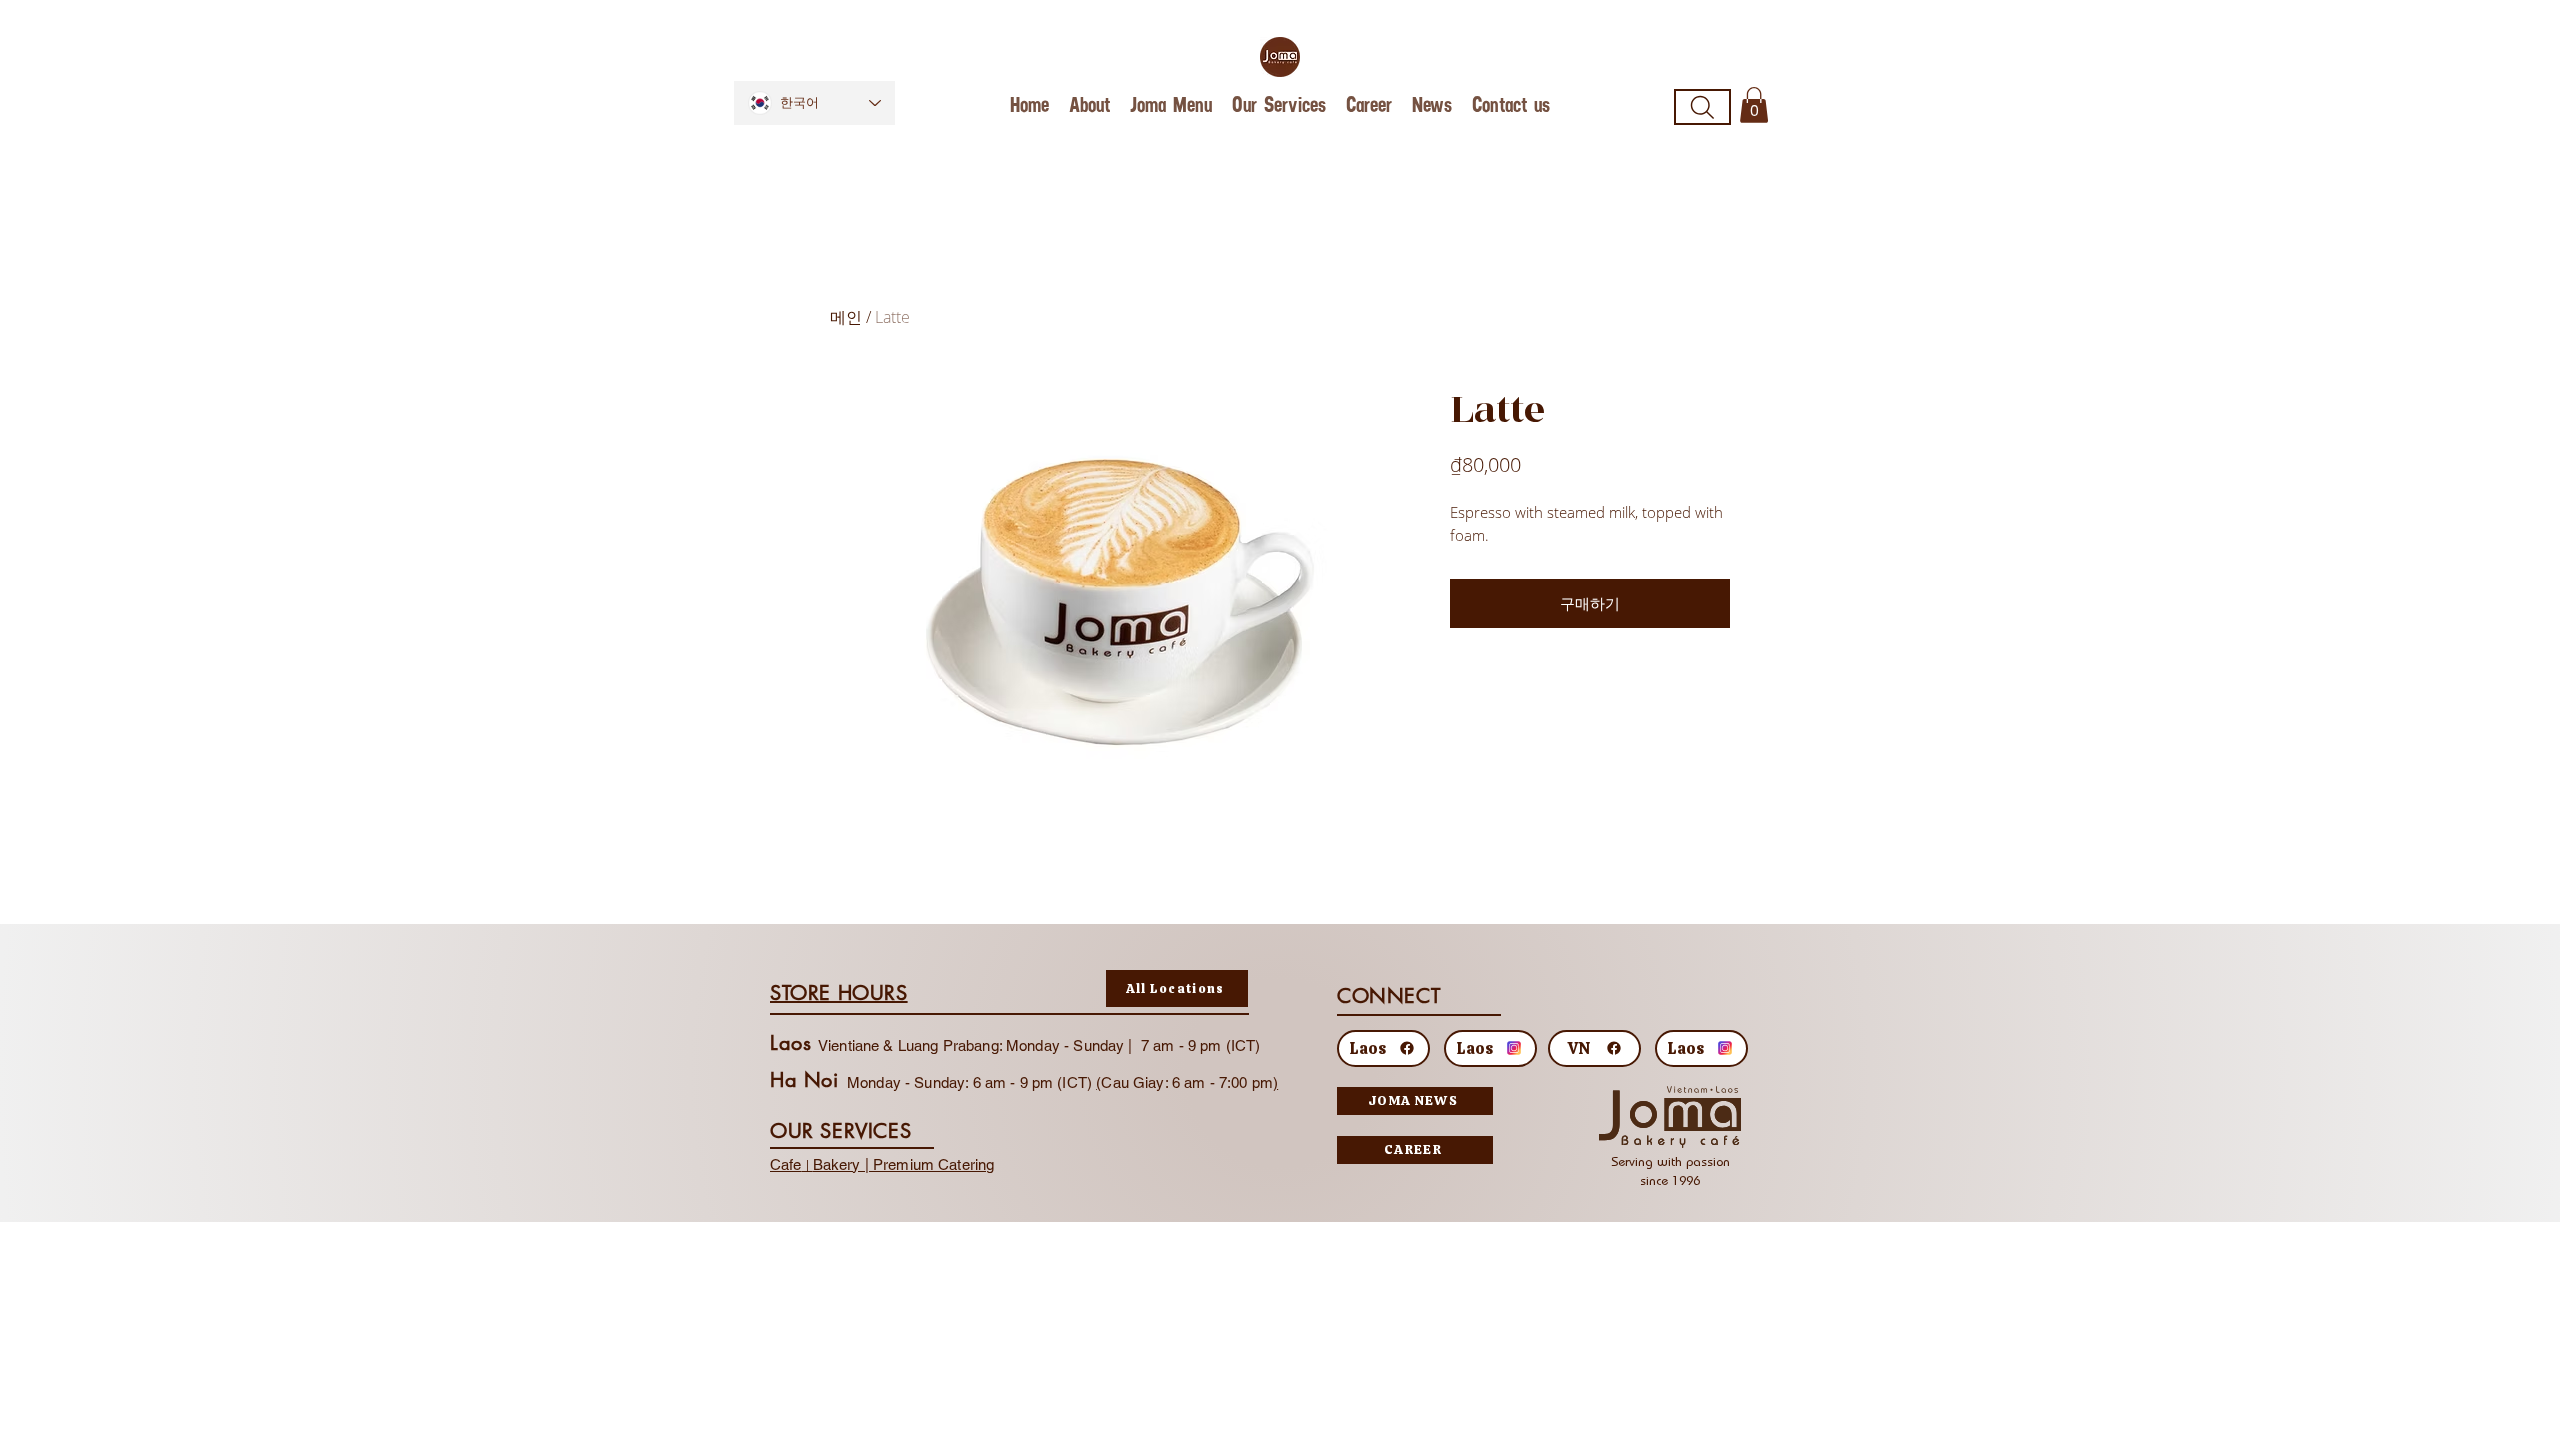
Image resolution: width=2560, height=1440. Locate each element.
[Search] (1702, 107)
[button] (1754, 105)
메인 (846, 317)
